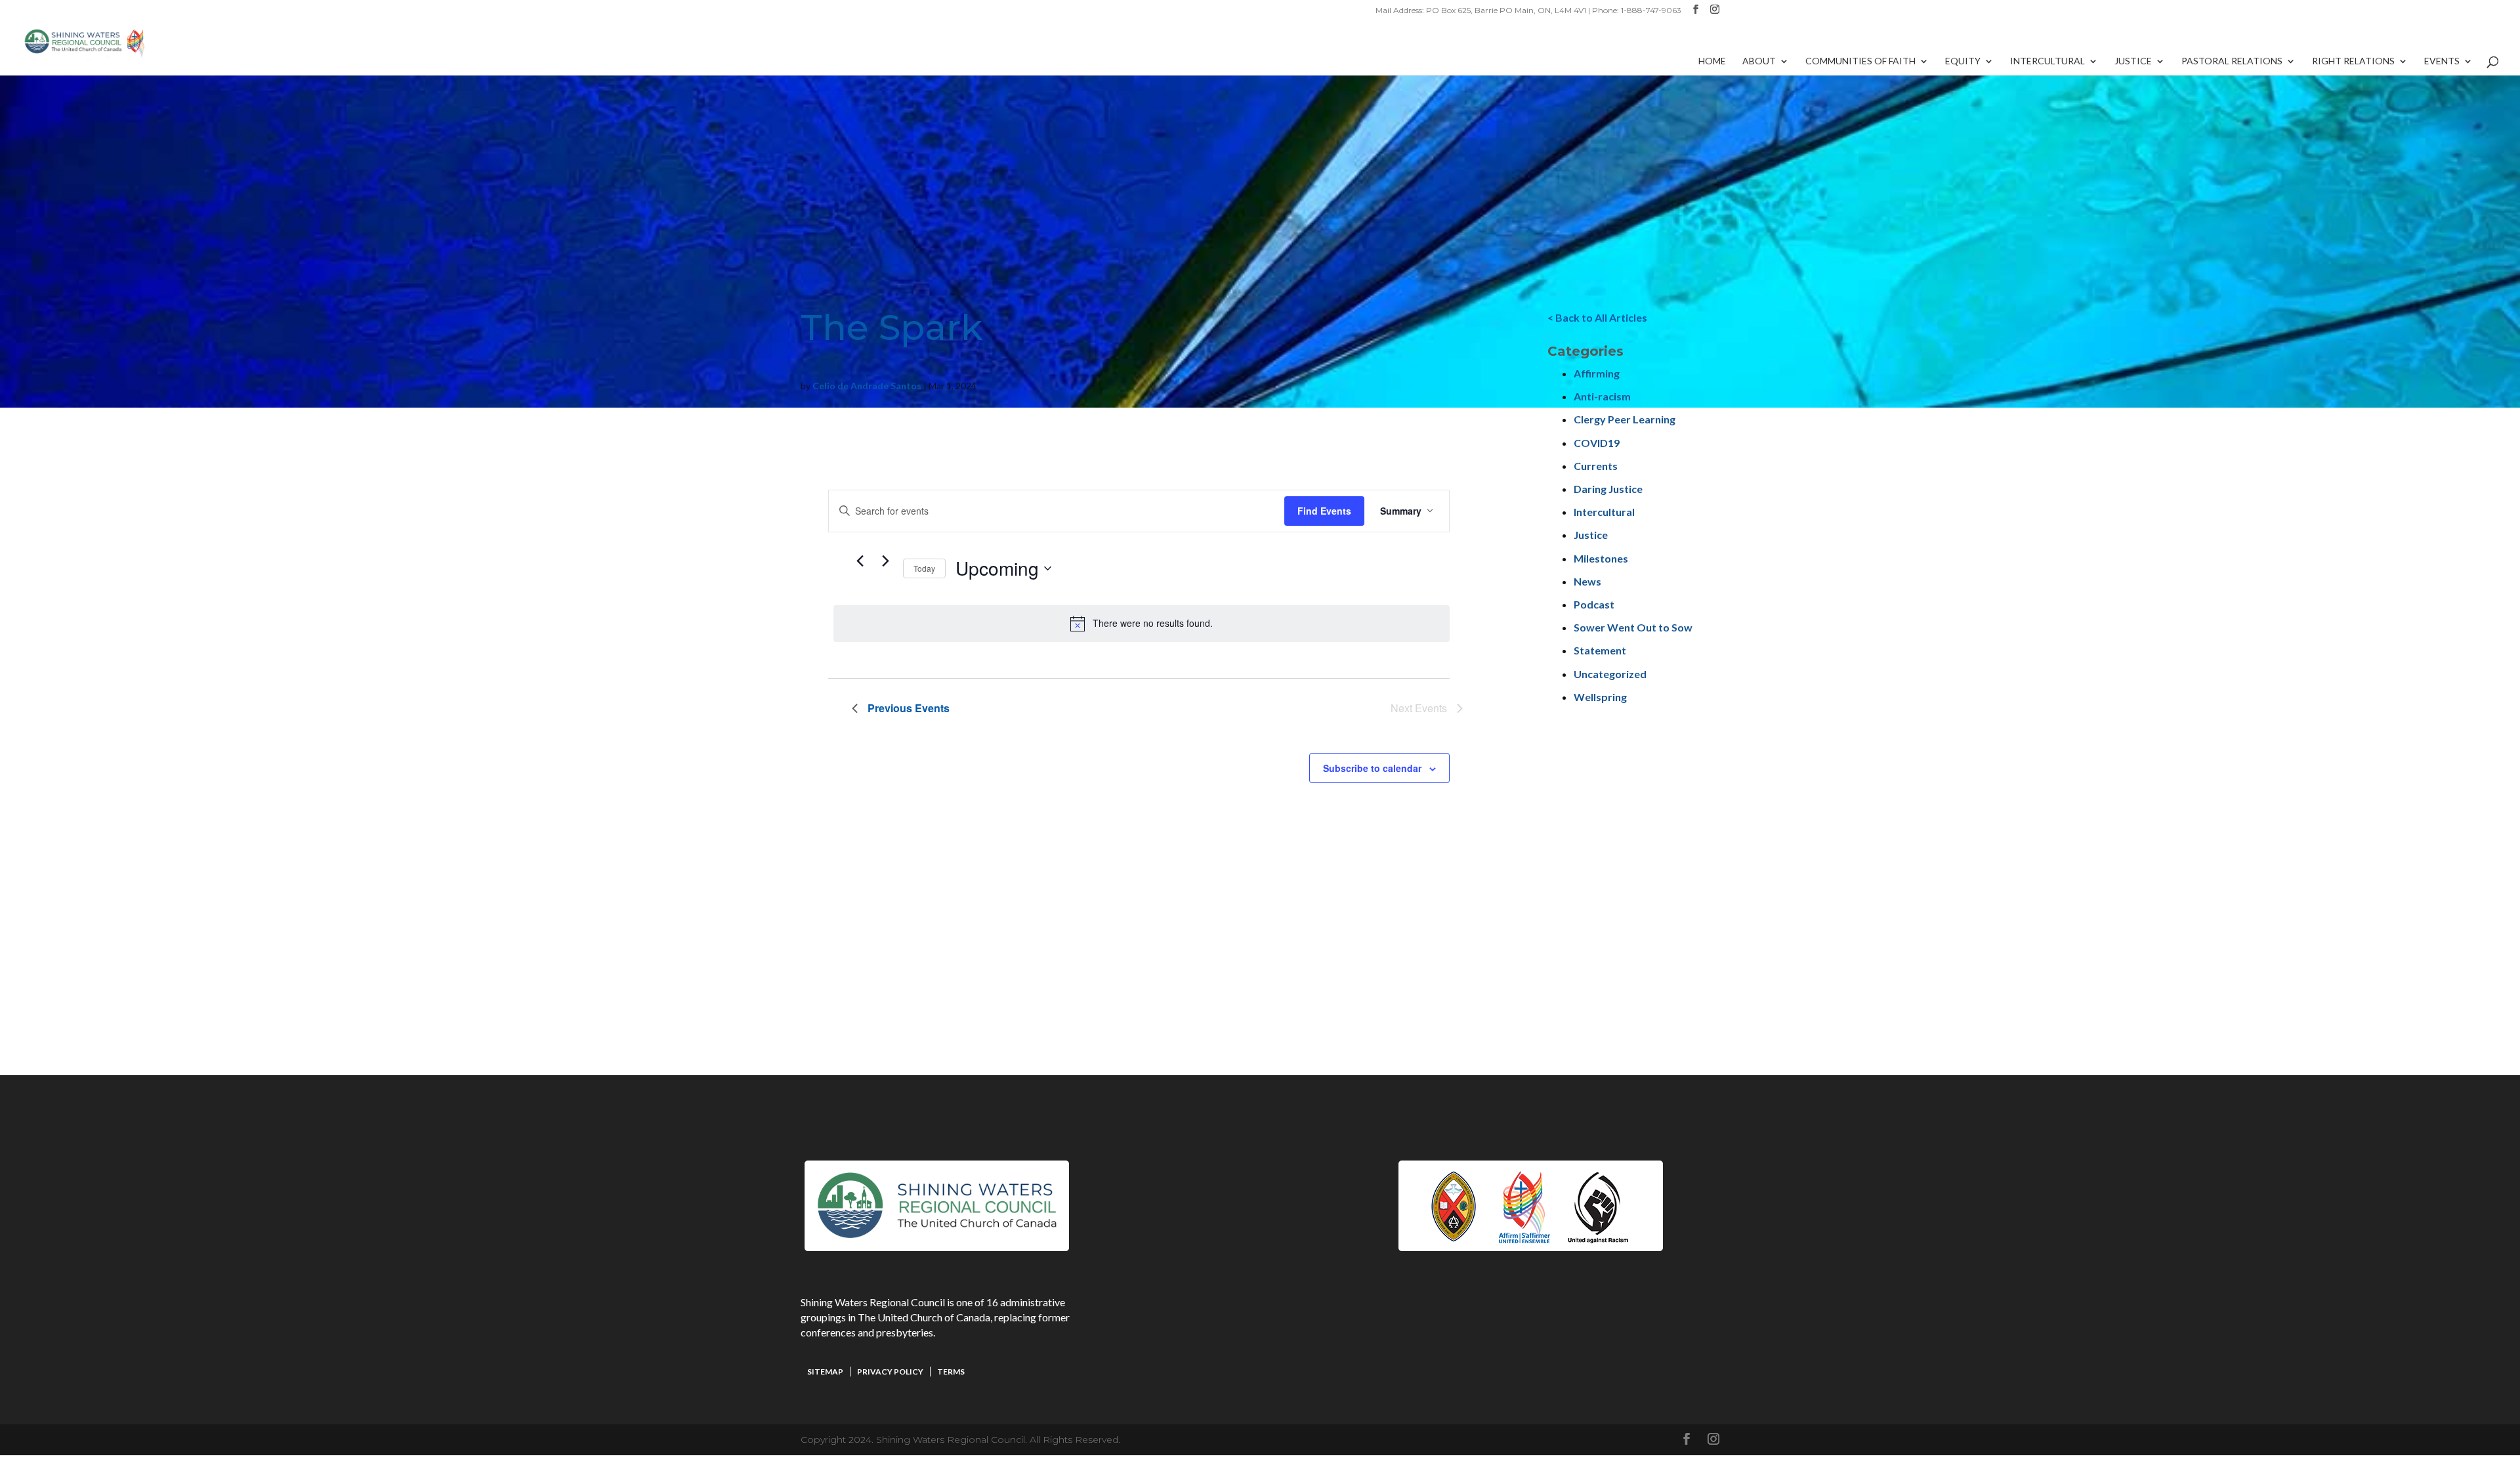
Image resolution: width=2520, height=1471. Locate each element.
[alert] (1142, 624)
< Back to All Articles (1597, 317)
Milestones (1601, 558)
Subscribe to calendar (1372, 768)
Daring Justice (1608, 489)
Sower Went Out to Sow (1633, 627)
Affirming (1597, 373)
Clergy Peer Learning (1625, 419)
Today (924, 568)
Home (1712, 61)
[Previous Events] (860, 561)
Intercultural (2047, 61)
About (1759, 61)
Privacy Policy (890, 1372)
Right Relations (2353, 61)
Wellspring (1600, 697)
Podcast (1594, 604)
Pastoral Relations (2232, 61)
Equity (1963, 61)
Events (2442, 61)
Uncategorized (1610, 674)
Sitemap (825, 1372)
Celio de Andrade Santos (867, 386)
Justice (2133, 61)
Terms (951, 1372)
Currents (1596, 466)
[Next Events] (885, 561)
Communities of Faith (1860, 61)
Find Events (1324, 511)
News (1587, 581)
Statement (1600, 650)
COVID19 (1597, 443)
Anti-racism (1602, 396)
